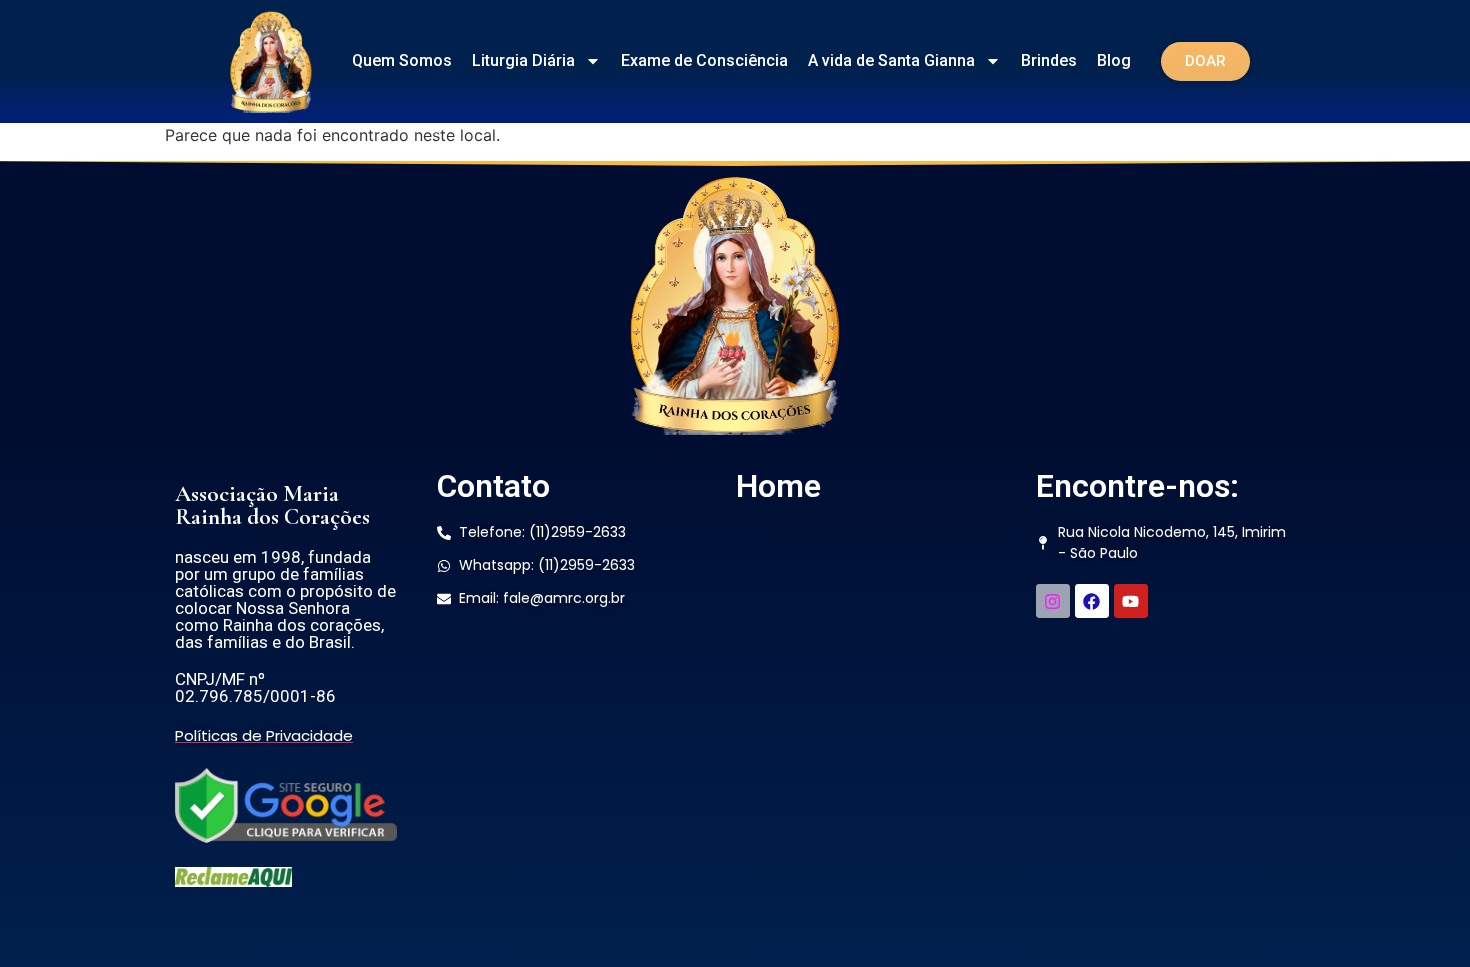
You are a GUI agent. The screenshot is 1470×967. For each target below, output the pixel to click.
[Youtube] (1131, 601)
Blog (1114, 60)
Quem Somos (402, 60)
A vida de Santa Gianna (891, 60)
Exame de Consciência (704, 60)
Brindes (1049, 60)
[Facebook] (1092, 601)
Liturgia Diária (523, 60)
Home (778, 486)
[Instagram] (1053, 601)
